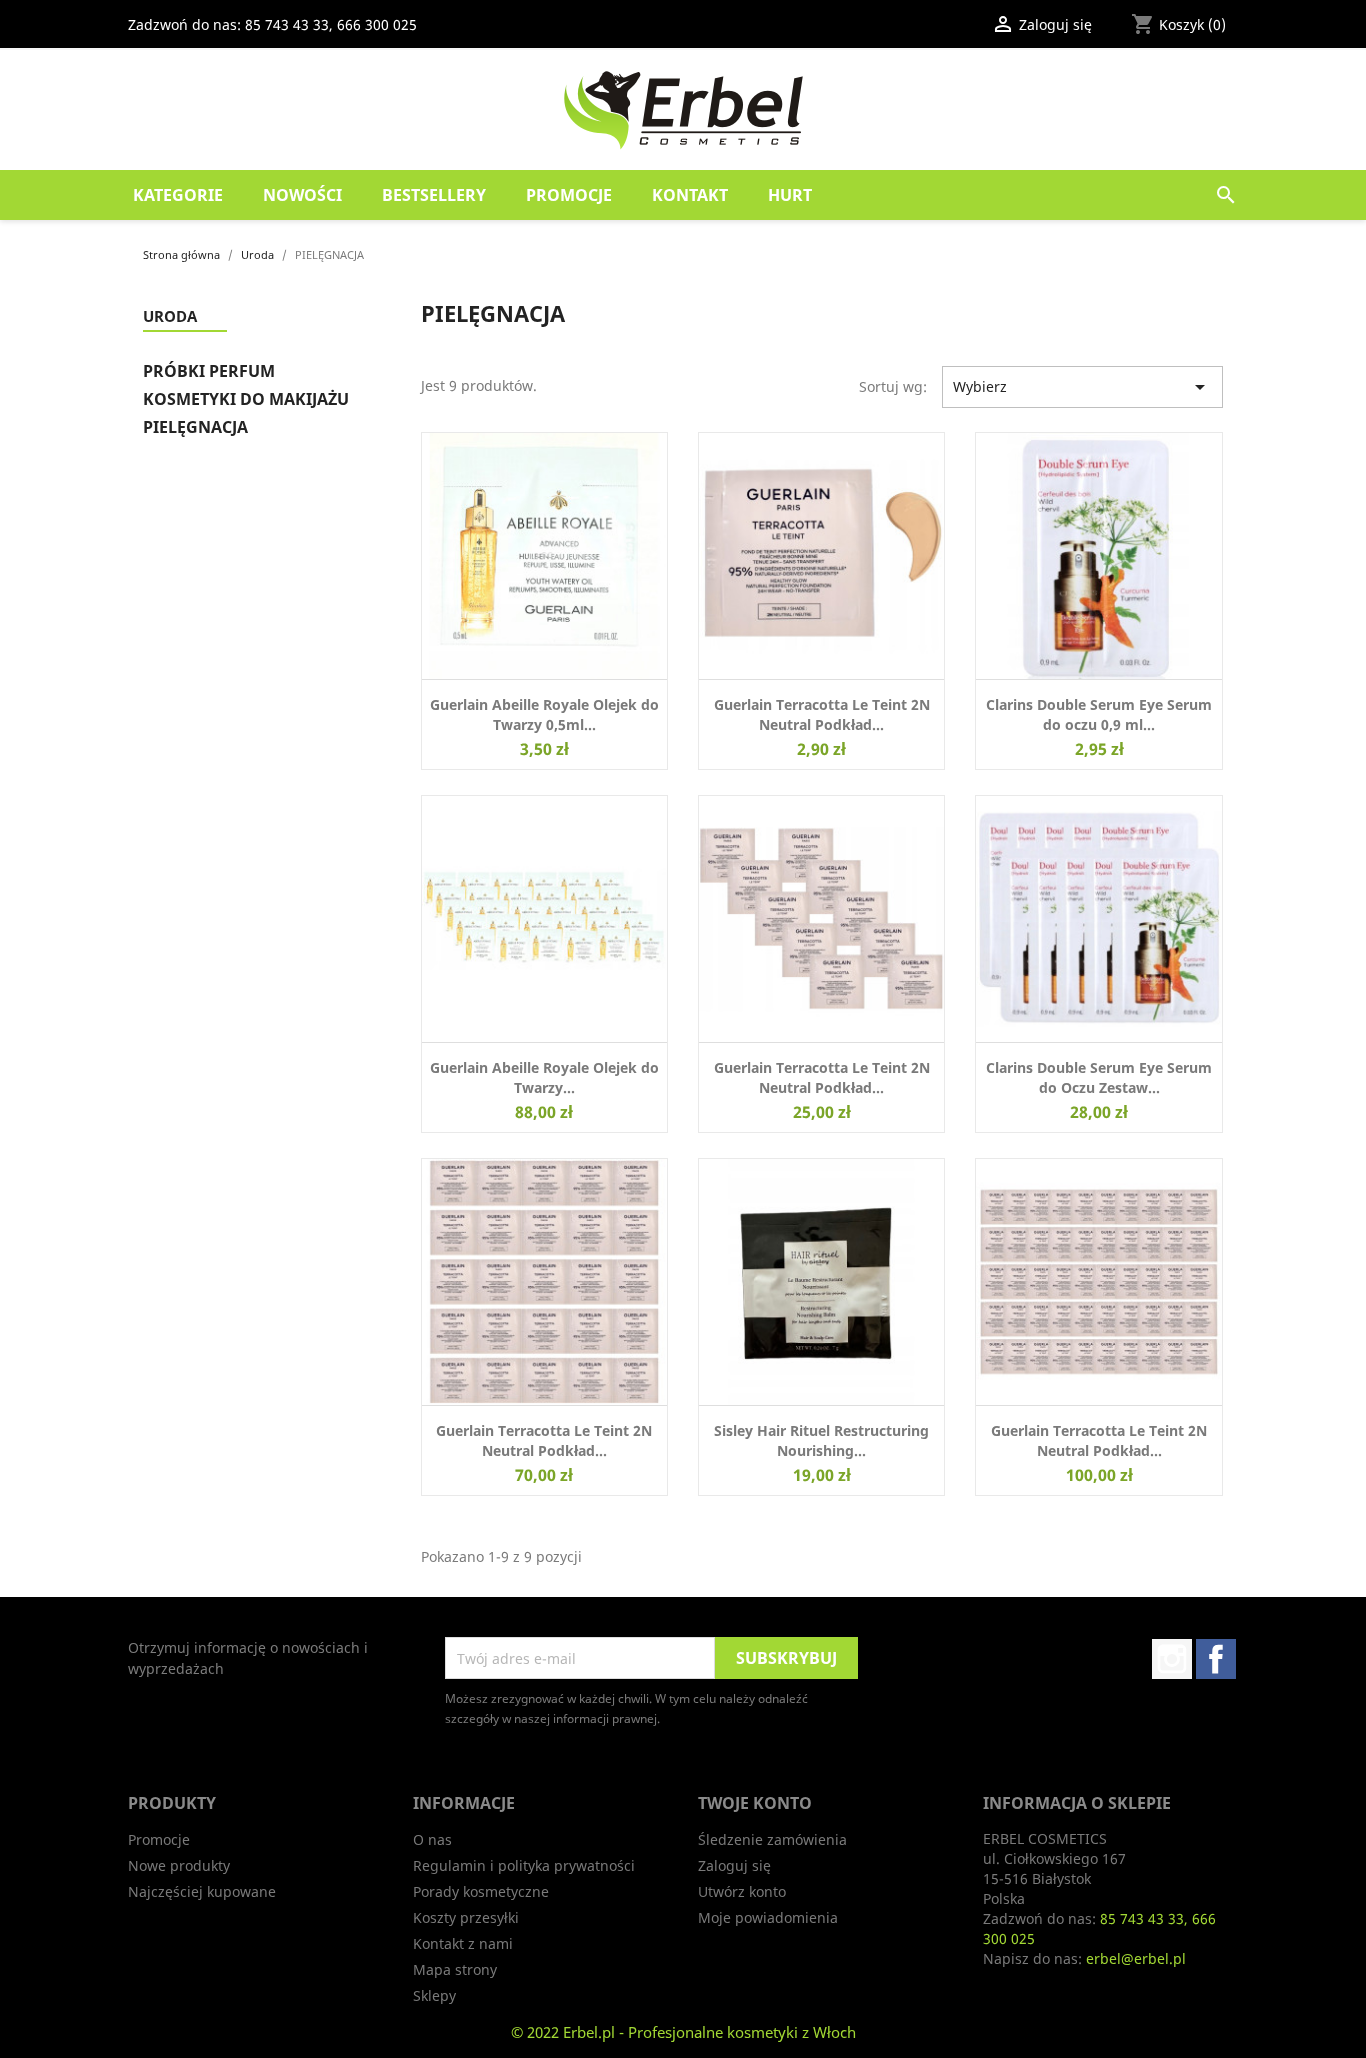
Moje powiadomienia (768, 1917)
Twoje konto (755, 1803)
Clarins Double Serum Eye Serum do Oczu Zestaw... (1099, 1077)
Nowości (302, 195)
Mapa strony (455, 1969)
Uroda (170, 317)
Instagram (1172, 1659)
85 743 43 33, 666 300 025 (331, 24)
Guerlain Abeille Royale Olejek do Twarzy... (544, 1077)
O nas (432, 1839)
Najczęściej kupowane (202, 1891)
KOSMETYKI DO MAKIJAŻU (246, 399)
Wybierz (1082, 387)
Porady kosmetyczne (481, 1891)
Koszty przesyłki (466, 1917)
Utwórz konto (742, 1891)
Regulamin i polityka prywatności (524, 1865)
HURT (790, 195)
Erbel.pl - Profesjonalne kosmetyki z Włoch (709, 2032)
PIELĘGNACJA (195, 427)
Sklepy (434, 1995)
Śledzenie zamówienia (772, 1839)
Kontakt (690, 195)
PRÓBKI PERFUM (209, 371)
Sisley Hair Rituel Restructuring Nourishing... (821, 1440)
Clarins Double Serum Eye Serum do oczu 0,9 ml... (1099, 714)
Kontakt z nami (463, 1943)
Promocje (569, 195)
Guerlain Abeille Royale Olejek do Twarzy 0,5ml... (544, 714)
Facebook (1216, 1659)
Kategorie (178, 195)
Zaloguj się (734, 1865)
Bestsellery (434, 195)
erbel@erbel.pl (1136, 1958)
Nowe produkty (179, 1865)
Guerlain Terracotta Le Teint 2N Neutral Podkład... (822, 714)
